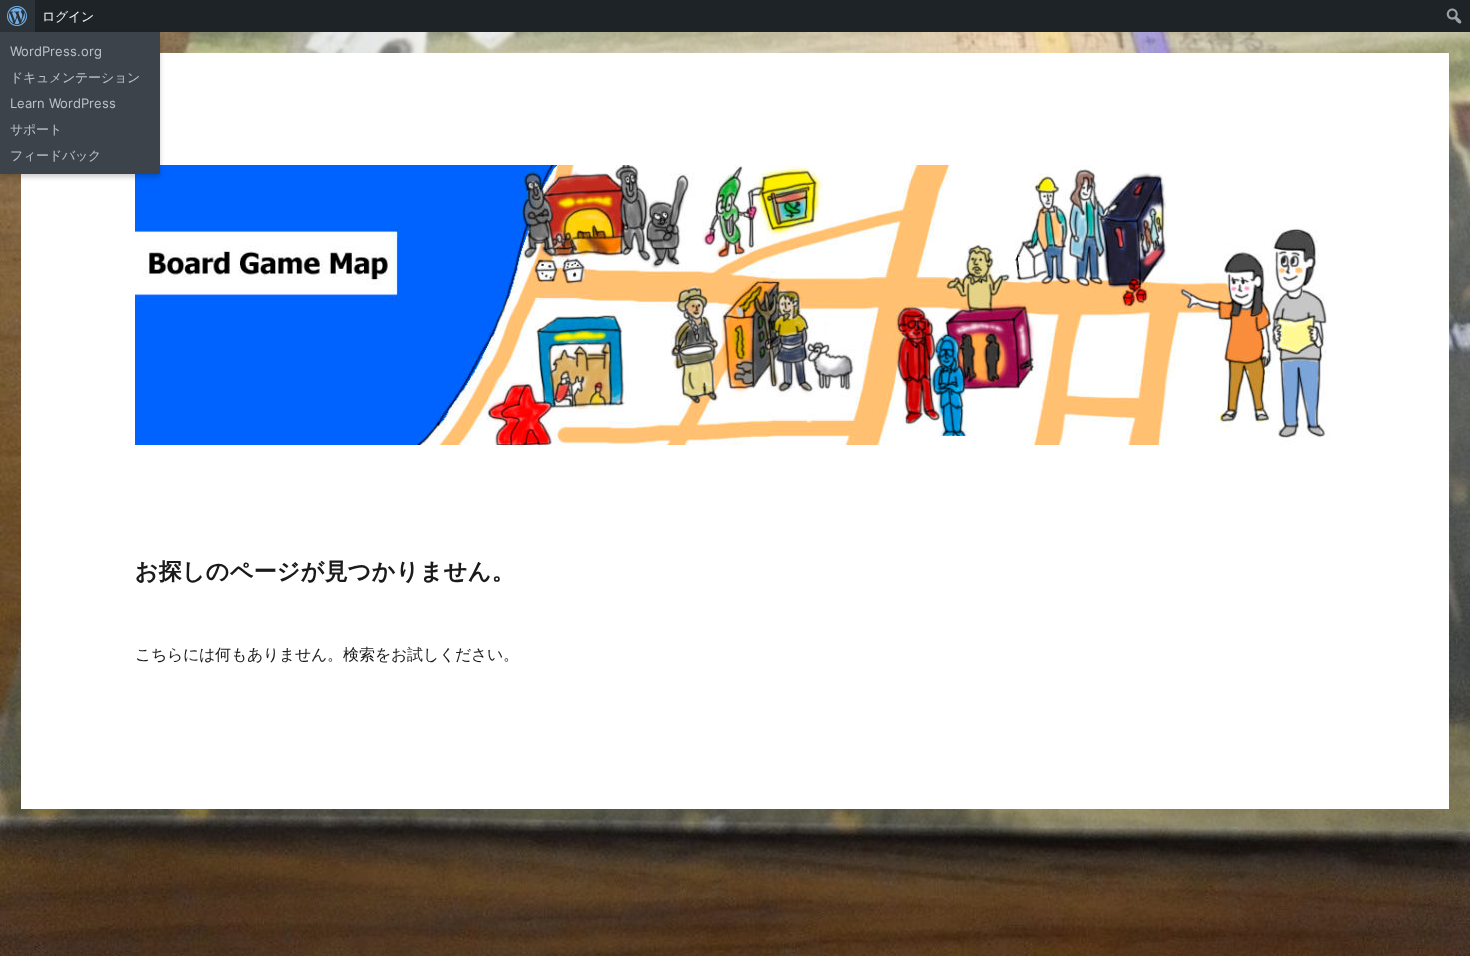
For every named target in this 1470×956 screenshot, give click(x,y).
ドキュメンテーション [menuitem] (75, 77)
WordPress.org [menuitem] (56, 51)
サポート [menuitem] (36, 129)
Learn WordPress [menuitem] (63, 103)
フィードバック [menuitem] (55, 155)
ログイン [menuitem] (68, 16)
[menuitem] (17, 16)
